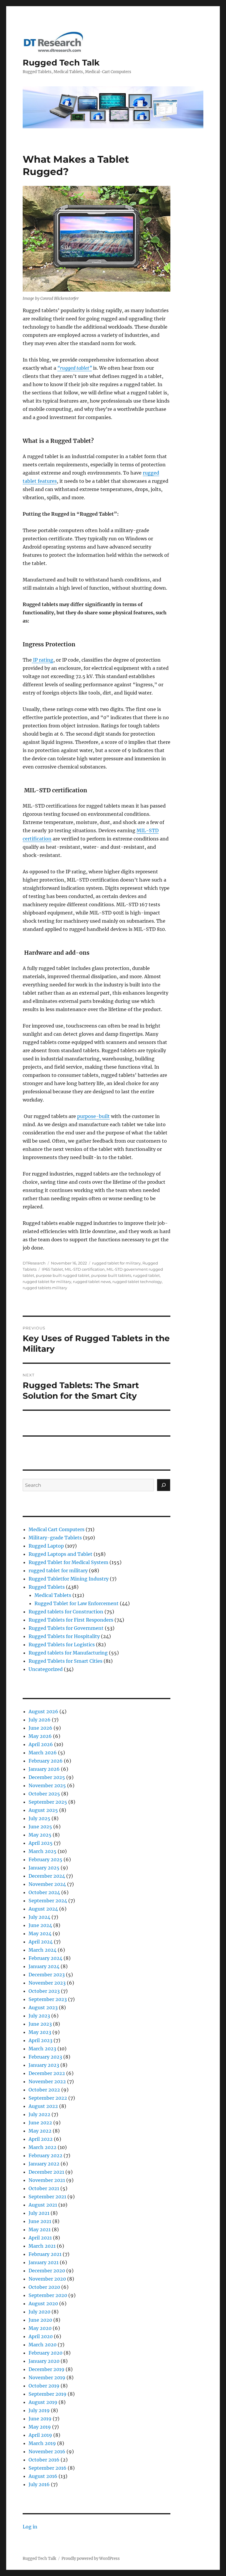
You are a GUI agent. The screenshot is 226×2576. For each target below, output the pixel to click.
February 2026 (46, 1761)
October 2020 (44, 2287)
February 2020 (45, 2353)
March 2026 (43, 1753)
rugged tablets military (45, 1288)
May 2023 (40, 2032)
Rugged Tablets (47, 1587)
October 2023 (44, 1991)
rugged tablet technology (137, 1282)
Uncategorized (46, 1669)
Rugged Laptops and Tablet (60, 1554)
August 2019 (43, 2402)
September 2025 (48, 1802)
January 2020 (44, 2361)
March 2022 (43, 2147)
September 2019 (48, 2394)
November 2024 (47, 1884)
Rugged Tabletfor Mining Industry (69, 1579)
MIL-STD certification (85, 1269)
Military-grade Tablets (55, 1538)
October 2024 (44, 1892)
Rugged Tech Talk (61, 63)
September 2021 (47, 2197)
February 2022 (45, 2155)
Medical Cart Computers (56, 1529)
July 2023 (39, 2016)
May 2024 (40, 1933)
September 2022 (48, 2098)
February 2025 (45, 1859)
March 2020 (43, 2345)
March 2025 (43, 1851)
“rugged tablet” (75, 368)
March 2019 (42, 2443)
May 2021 (40, 2229)
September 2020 (48, 2295)
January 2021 (44, 2262)
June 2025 (40, 1827)
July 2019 (39, 2410)
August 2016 (43, 2476)
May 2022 (40, 2131)
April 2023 (40, 2040)
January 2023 (44, 2065)
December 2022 (47, 2073)
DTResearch (34, 1263)
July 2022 (39, 2114)
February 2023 (45, 2057)
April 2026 (41, 1744)
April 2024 (41, 1942)
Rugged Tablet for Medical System (68, 1562)
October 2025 (44, 1794)
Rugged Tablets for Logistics (62, 1645)
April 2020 (41, 2336)
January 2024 (44, 1966)
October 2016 (44, 2460)
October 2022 (44, 2090)
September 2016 (48, 2468)
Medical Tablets (53, 1595)
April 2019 (40, 2435)
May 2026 (40, 1736)
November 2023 (47, 1983)
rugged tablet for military (116, 1263)
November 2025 (47, 1785)
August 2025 (43, 1810)
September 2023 (48, 1999)
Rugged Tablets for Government (66, 1628)
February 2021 (45, 2254)
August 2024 (43, 1909)
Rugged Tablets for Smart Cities (65, 1661)
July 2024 (39, 1917)
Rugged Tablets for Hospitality (64, 1636)
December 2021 (46, 2172)
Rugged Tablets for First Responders (71, 1620)
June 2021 (40, 2221)
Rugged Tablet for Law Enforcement (77, 1603)
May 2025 (40, 1835)
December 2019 (46, 2369)
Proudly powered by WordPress (91, 2559)
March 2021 (42, 2246)
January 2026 (44, 1769)
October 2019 (44, 2386)
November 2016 (47, 2451)
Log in (30, 2527)
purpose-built (93, 1116)
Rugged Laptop (46, 1546)
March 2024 (43, 1950)
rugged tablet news (92, 1282)
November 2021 (47, 2180)
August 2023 (43, 2007)
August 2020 (43, 2303)
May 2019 (40, 2427)
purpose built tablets (111, 1275)
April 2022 (41, 2139)
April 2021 (40, 2238)
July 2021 (39, 2213)
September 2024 (48, 1901)
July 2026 (40, 1720)
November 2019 (47, 2377)
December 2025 (47, 1777)
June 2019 (40, 2419)
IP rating (43, 660)
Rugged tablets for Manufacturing (68, 1653)
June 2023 (40, 2024)
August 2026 (43, 1711)
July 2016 (39, 2484)
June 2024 (40, 1925)
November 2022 (47, 2081)
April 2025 (41, 1843)
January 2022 (44, 2164)
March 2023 (42, 2049)
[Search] (164, 1485)
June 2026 (40, 1728)
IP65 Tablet (52, 1269)
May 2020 (40, 2328)
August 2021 (43, 2205)
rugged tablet (146, 1275)
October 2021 (44, 2188)
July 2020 (39, 2312)
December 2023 (47, 1975)
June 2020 (40, 2320)
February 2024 (45, 1958)
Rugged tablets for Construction (66, 1612)
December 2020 (47, 2271)
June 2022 (40, 2123)
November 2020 (47, 2279)
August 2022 (43, 2106)
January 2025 (44, 1868)
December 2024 (47, 1876)
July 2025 (39, 1818)
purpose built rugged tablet (63, 1275)
